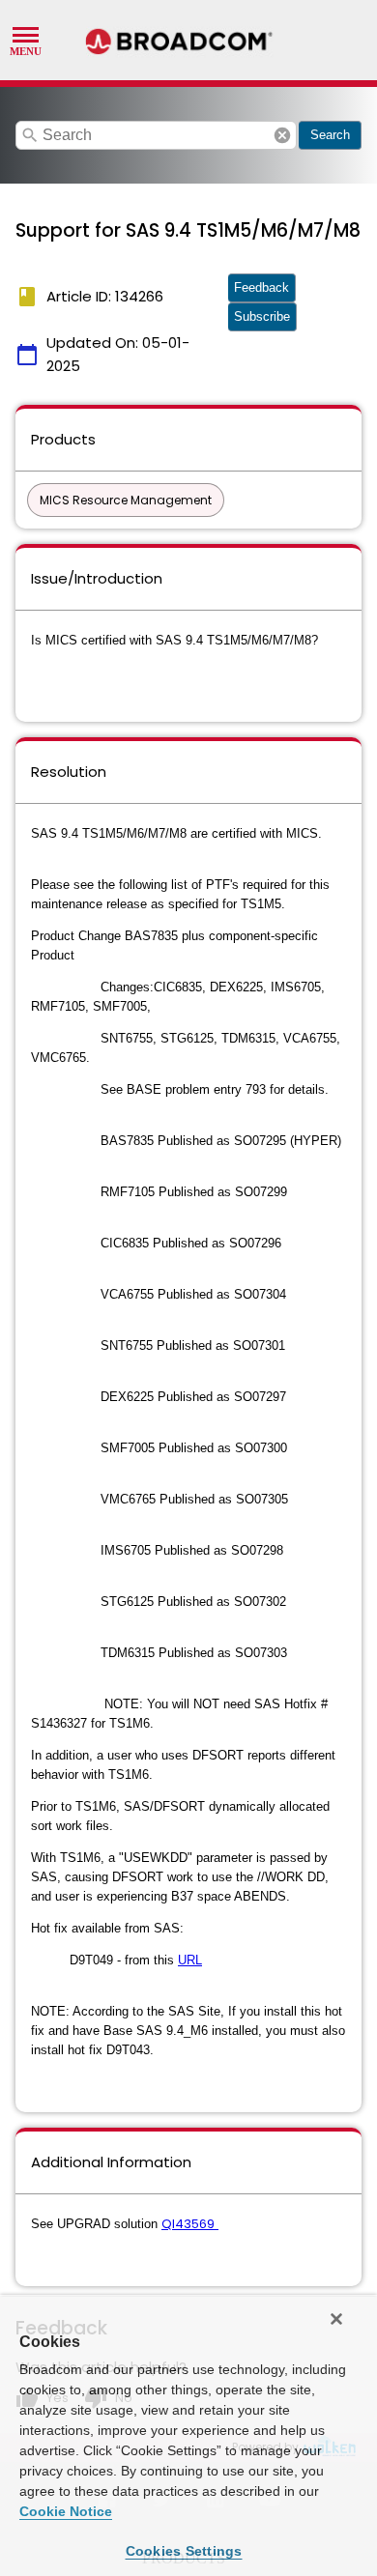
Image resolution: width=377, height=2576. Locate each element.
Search (330, 135)
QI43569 (188, 2224)
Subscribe (262, 316)
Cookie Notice (66, 2511)
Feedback (261, 287)
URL (190, 1960)
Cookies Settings (184, 2551)
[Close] (336, 2319)
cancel (282, 135)
